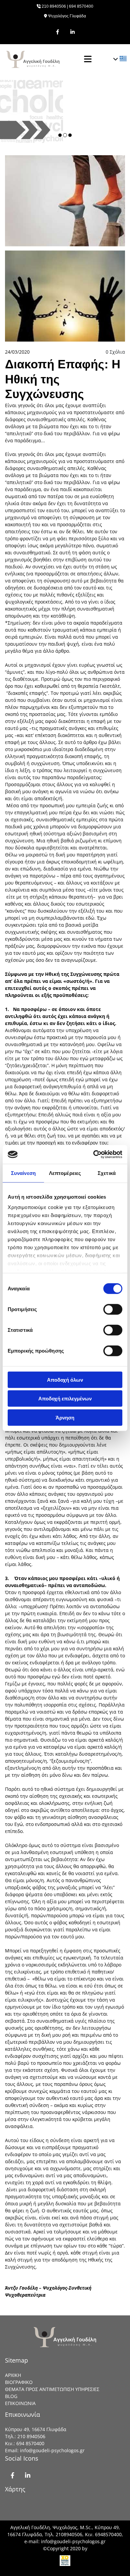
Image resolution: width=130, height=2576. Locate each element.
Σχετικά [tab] (107, 1173)
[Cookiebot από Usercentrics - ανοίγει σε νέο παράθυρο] (93, 1155)
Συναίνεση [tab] (23, 1173)
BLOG (11, 2396)
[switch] (113, 1309)
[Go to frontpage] (38, 59)
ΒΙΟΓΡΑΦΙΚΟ (19, 2382)
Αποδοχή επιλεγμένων (65, 1399)
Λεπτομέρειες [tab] (65, 1173)
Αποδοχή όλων (65, 1379)
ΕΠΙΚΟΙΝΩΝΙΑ (20, 2403)
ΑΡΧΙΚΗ (13, 2375)
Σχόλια (115, 352)
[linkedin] (72, 32)
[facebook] (57, 32)
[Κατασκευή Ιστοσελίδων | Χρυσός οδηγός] (65, 2561)
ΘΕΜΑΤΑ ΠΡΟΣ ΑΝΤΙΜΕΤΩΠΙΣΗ (40, 2389)
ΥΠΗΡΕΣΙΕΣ (87, 2389)
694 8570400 (81, 6)
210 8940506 (54, 6)
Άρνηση (65, 1417)
